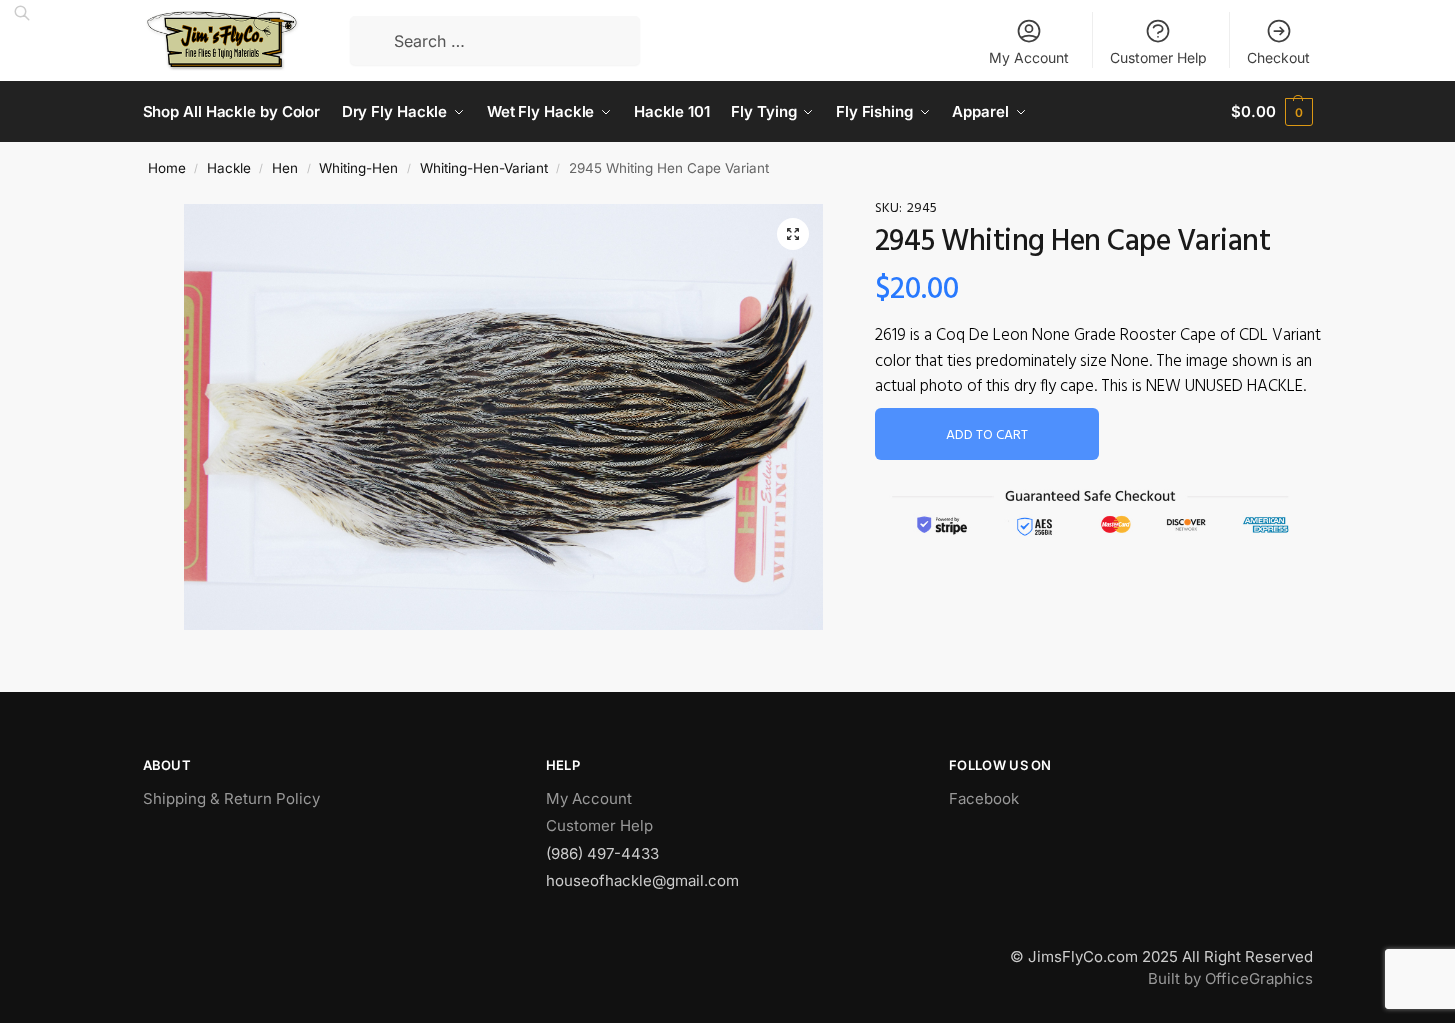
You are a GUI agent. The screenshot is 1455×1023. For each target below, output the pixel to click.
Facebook (984, 798)
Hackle (229, 168)
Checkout (1278, 57)
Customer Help (1158, 57)
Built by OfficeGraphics (1230, 978)
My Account (1029, 57)
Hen (285, 168)
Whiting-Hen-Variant (484, 168)
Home (167, 168)
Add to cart (987, 435)
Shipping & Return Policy (231, 798)
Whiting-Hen (358, 168)
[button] (793, 234)
